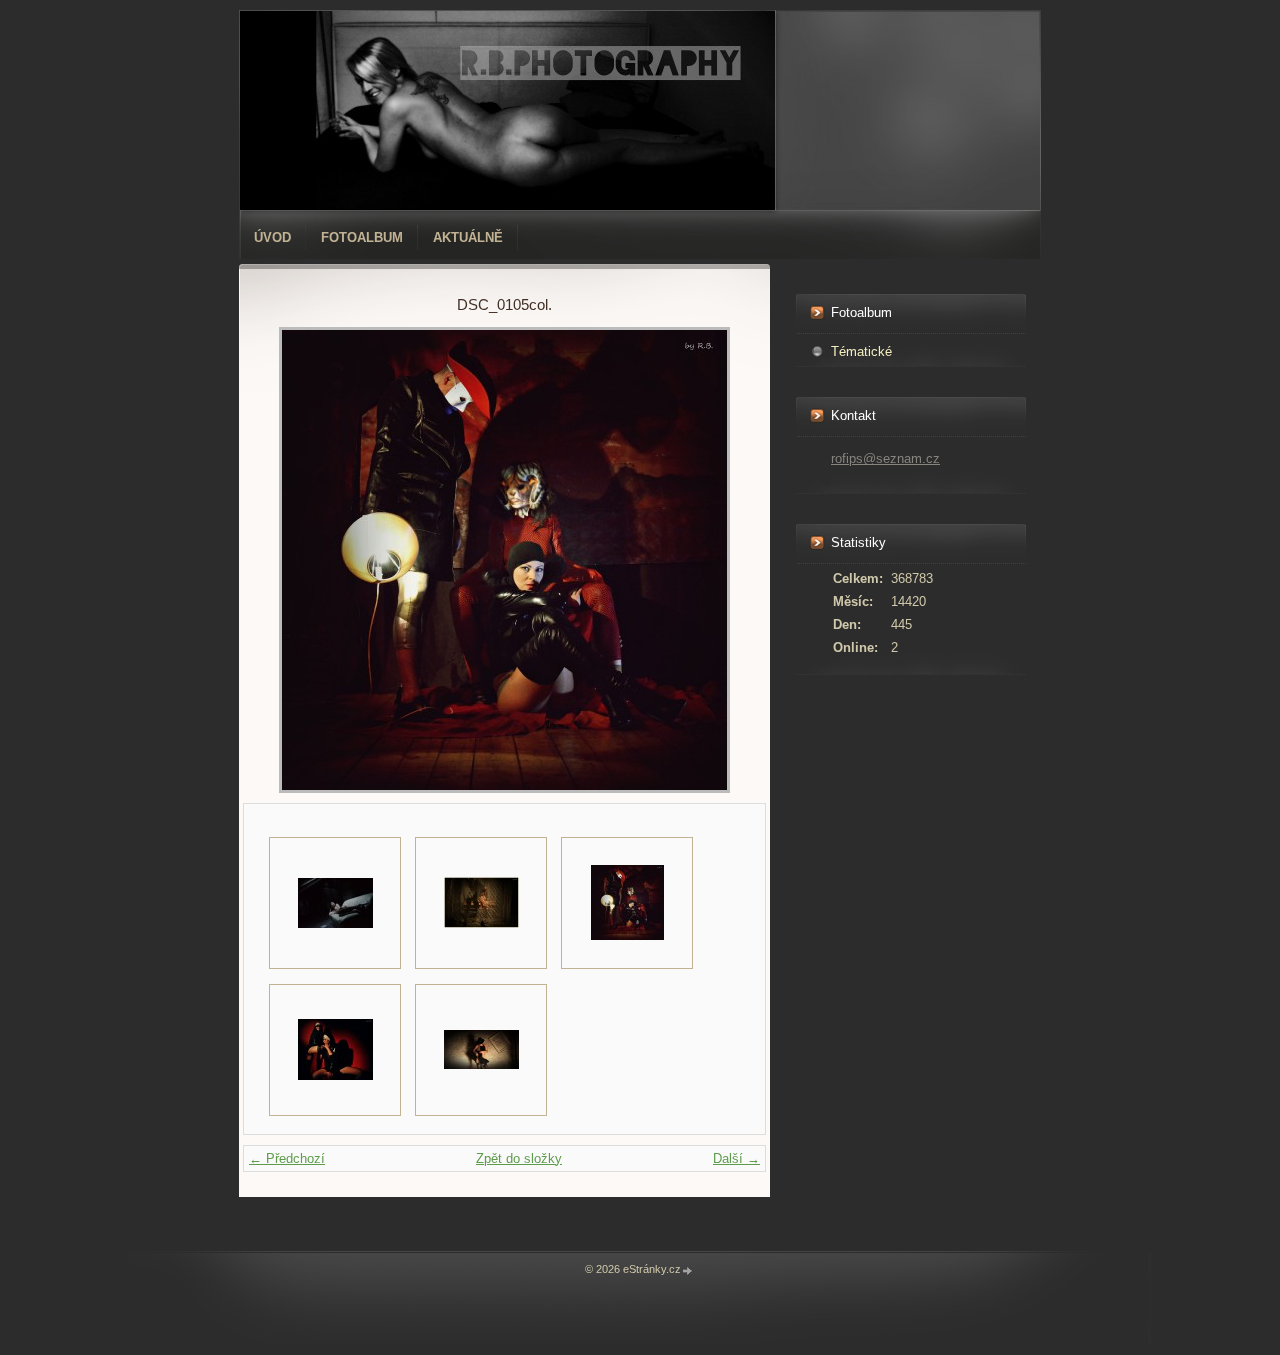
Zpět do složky (519, 1158)
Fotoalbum (362, 237)
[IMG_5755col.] (481, 903)
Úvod (272, 237)
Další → (736, 1158)
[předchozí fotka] (300, 560)
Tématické (861, 351)
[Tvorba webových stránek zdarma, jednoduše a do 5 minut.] (688, 1270)
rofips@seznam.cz (885, 458)
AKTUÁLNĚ (468, 237)
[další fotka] (708, 560)
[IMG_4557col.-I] (335, 1050)
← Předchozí (287, 1158)
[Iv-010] (481, 1050)
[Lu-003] (335, 903)
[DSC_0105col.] (627, 903)
